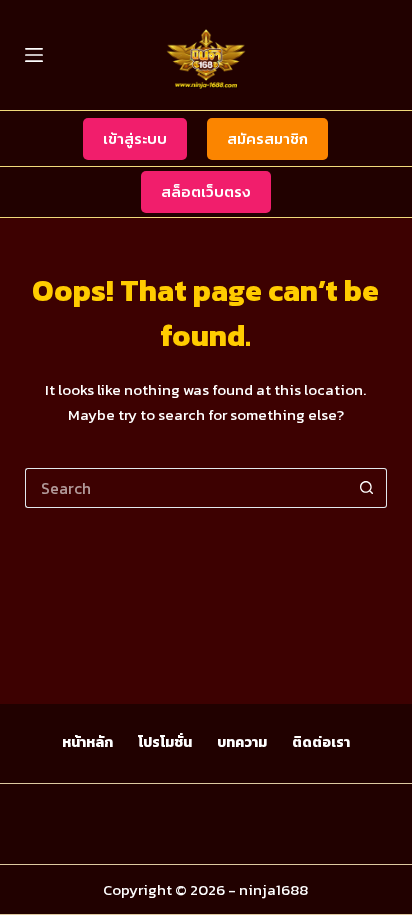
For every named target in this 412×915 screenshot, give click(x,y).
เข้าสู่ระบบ (135, 138)
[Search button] (367, 488)
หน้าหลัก (87, 743)
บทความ (242, 743)
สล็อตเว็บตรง (206, 191)
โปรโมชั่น (165, 743)
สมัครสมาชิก (267, 138)
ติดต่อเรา (321, 743)
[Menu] (34, 55)
